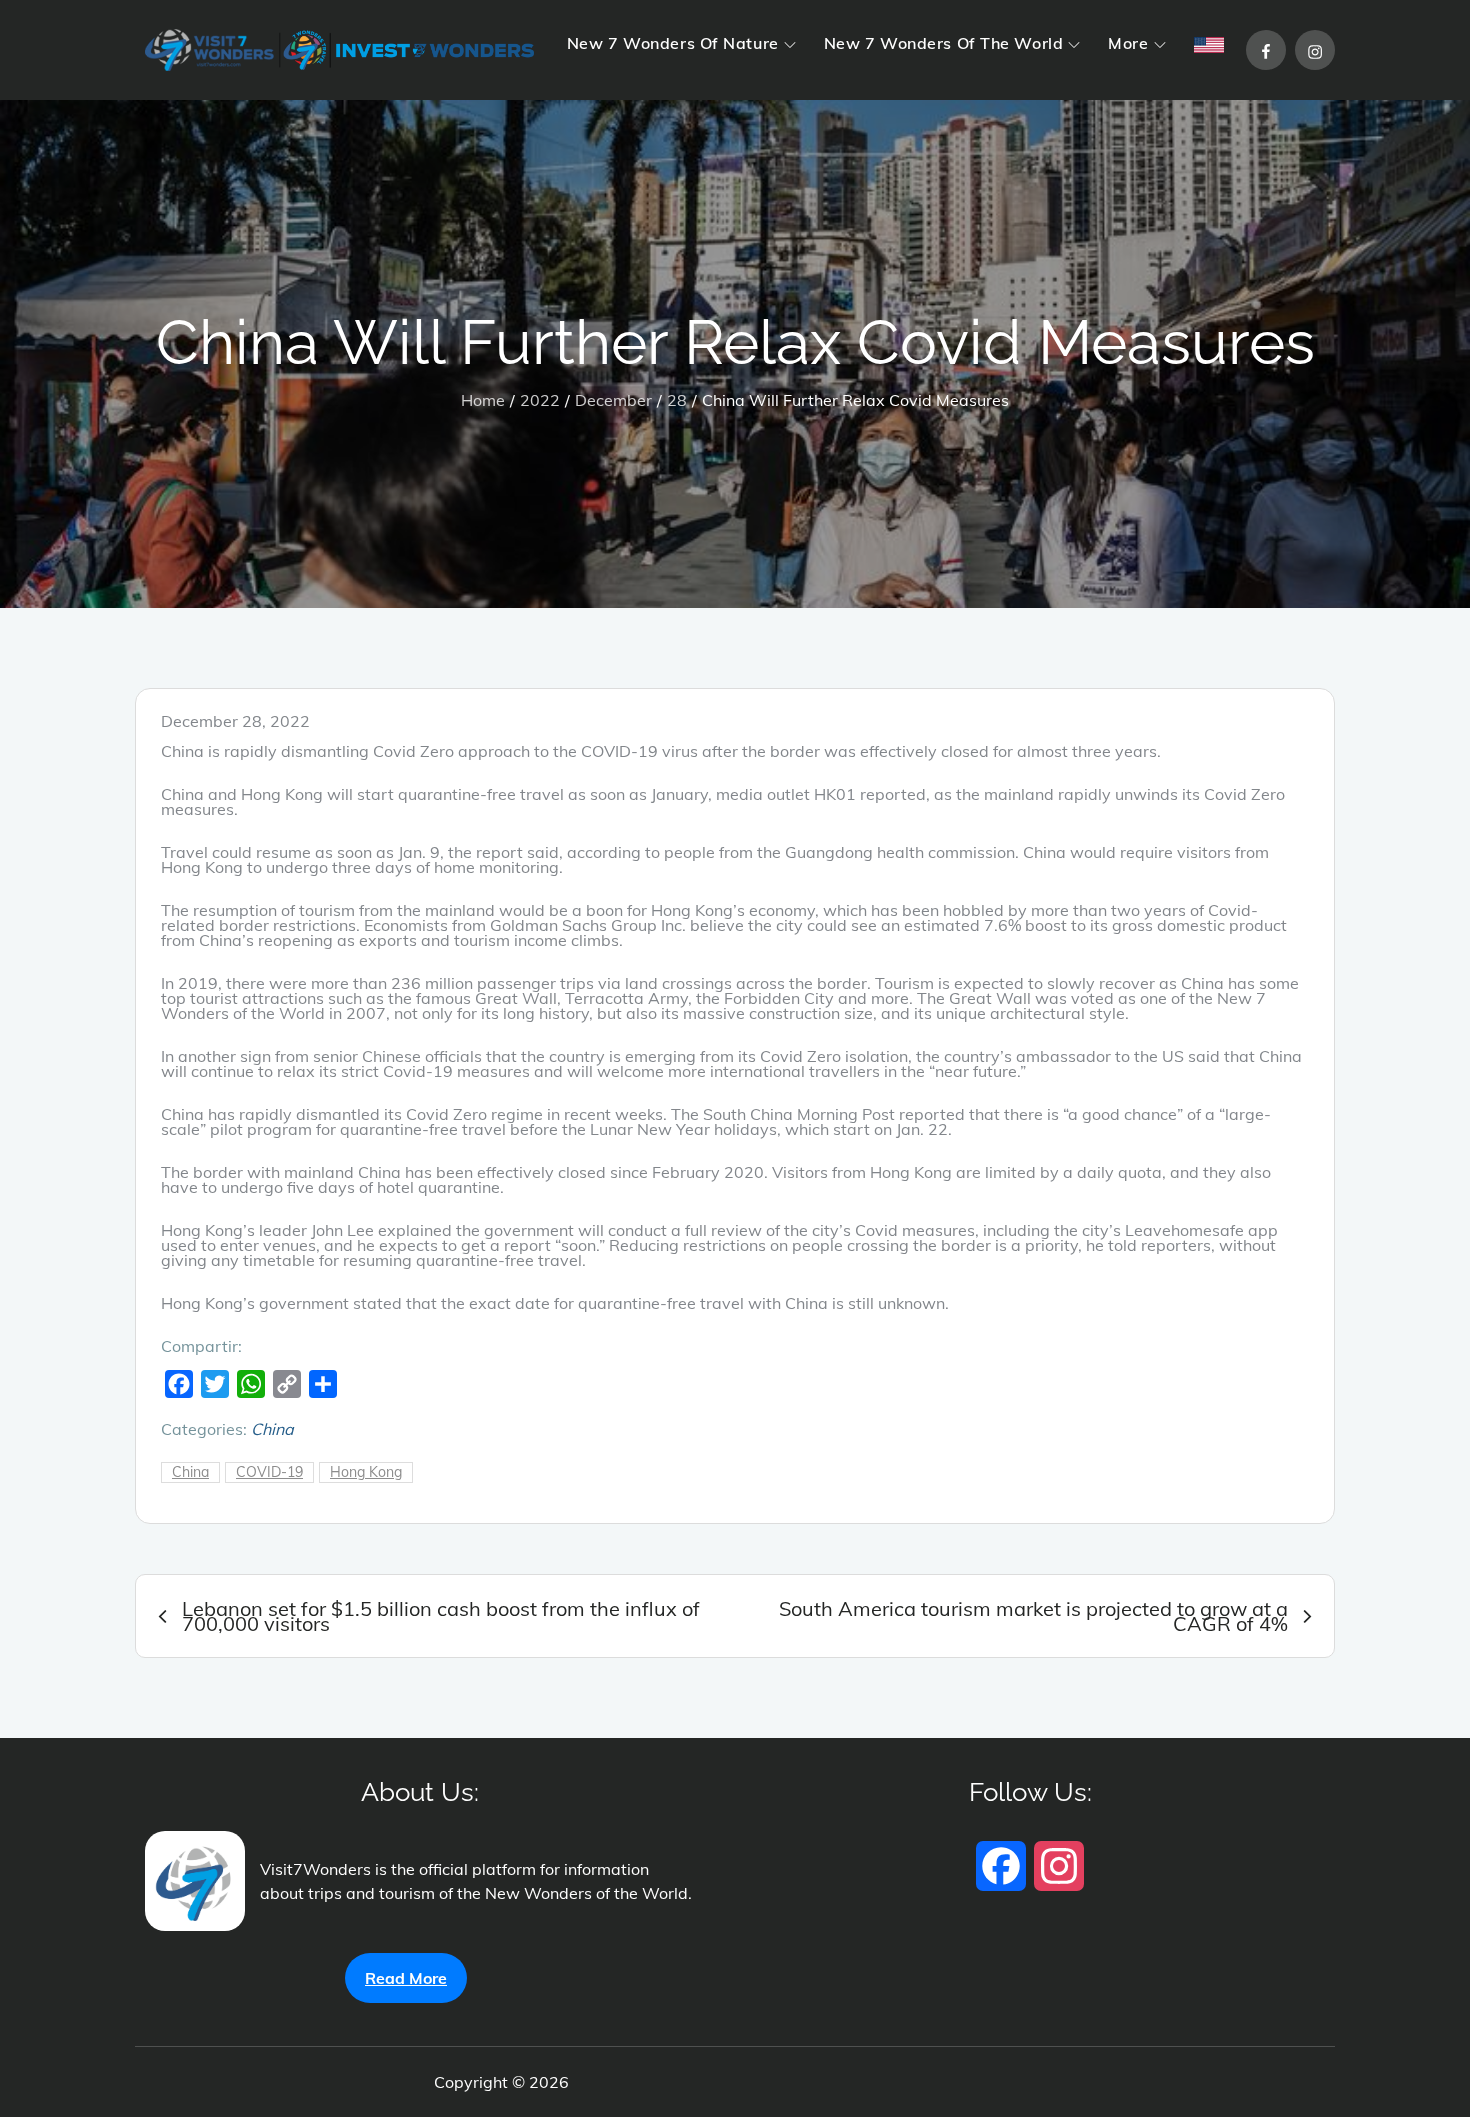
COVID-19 (269, 1472)
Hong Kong (366, 1472)
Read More (406, 1978)
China (272, 1429)
